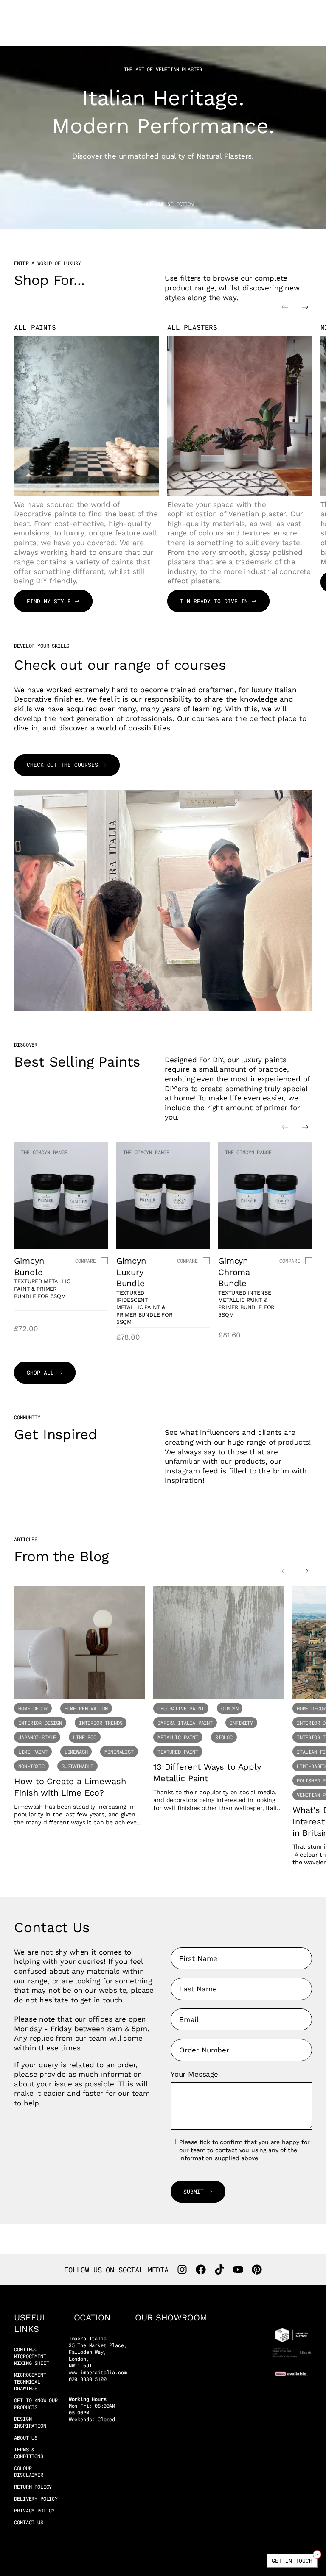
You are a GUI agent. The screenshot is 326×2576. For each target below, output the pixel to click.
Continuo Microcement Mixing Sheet (31, 2356)
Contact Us (28, 2522)
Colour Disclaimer (28, 2472)
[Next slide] (305, 307)
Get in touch (292, 2561)
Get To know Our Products (36, 2404)
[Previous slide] (285, 307)
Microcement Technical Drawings (30, 2382)
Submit (194, 2192)
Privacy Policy (34, 2511)
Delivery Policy (36, 2499)
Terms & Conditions (28, 2453)
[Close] (317, 2554)
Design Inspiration (30, 2422)
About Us (26, 2438)
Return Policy (33, 2487)
